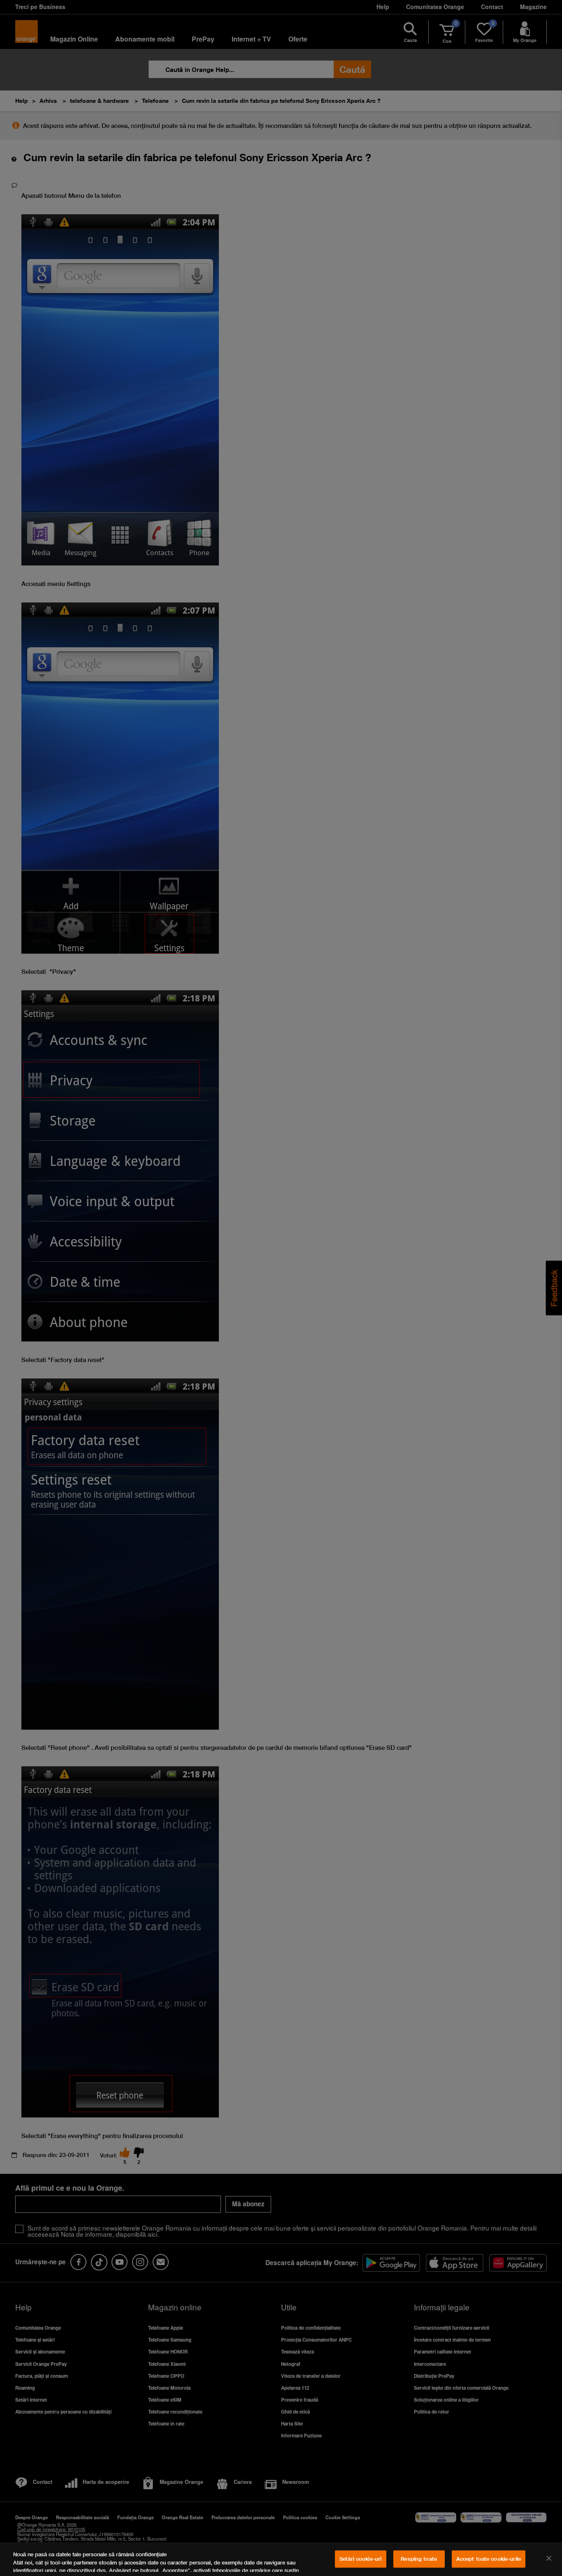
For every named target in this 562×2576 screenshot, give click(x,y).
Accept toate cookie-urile (489, 2559)
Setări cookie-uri (360, 2559)
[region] (281, 2559)
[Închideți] (549, 2558)
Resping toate (419, 2559)
